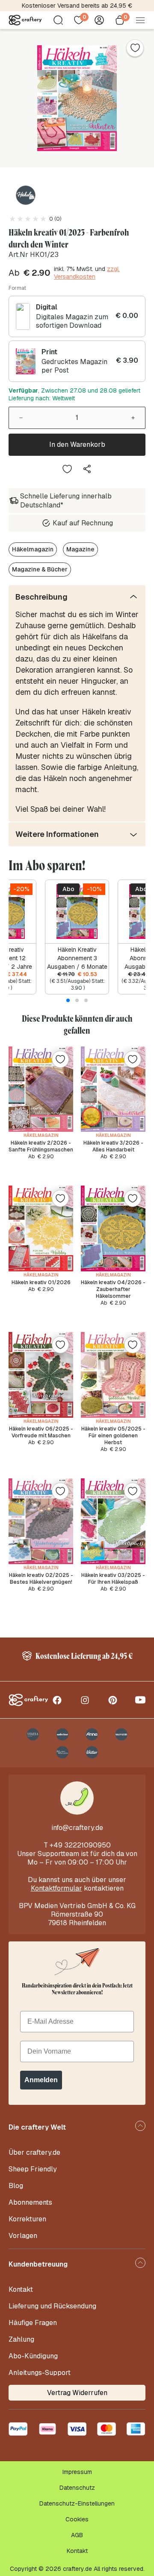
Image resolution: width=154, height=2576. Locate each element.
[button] (68, 1000)
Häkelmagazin (33, 549)
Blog (16, 2186)
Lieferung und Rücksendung (52, 2306)
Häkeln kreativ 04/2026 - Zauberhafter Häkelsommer (113, 1289)
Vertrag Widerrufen (77, 2393)
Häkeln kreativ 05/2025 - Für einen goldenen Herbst (113, 1436)
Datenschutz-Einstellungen (77, 2503)
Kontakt (21, 2289)
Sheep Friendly (33, 2169)
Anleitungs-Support (40, 2373)
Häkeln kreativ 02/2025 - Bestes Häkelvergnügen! (41, 1579)
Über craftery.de (34, 2152)
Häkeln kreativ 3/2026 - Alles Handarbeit (113, 1146)
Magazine (80, 549)
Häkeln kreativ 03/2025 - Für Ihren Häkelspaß (113, 1579)
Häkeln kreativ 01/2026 (41, 1282)
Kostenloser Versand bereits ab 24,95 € (77, 6)
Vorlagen (23, 2236)
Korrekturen (27, 2219)
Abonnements (30, 2202)
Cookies (77, 2519)
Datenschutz (77, 2488)
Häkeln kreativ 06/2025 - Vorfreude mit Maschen (41, 1432)
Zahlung (21, 2339)
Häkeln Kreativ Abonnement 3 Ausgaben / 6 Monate (77, 958)
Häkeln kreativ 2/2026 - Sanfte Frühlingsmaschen (41, 1146)
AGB (77, 2535)
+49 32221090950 (80, 1845)
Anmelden (41, 2080)
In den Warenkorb (77, 444)
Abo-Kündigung (33, 2356)
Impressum (77, 2472)
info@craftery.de (77, 1828)
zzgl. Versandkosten (87, 273)
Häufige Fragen (33, 2323)
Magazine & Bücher (40, 569)
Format (17, 288)
